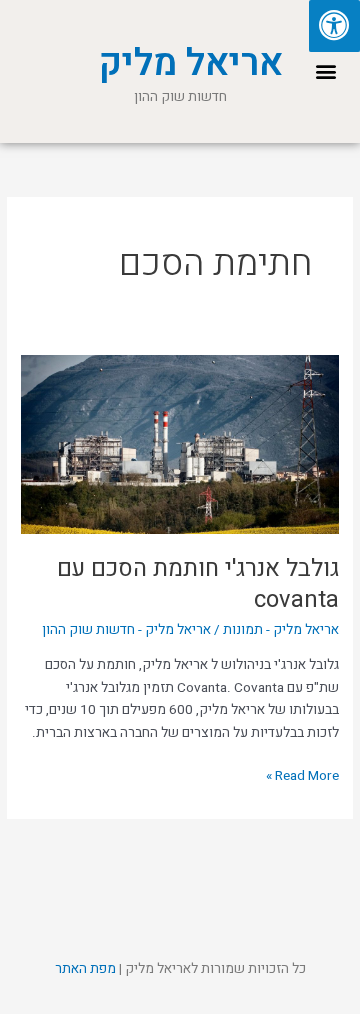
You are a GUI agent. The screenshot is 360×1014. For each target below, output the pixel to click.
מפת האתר (85, 969)
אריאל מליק (190, 63)
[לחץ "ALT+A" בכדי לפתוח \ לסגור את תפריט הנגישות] (334, 26)
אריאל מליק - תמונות (281, 630)
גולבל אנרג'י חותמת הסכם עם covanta (198, 584)
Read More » (302, 775)
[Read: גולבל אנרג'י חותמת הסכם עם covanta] (180, 444)
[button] (325, 71)
